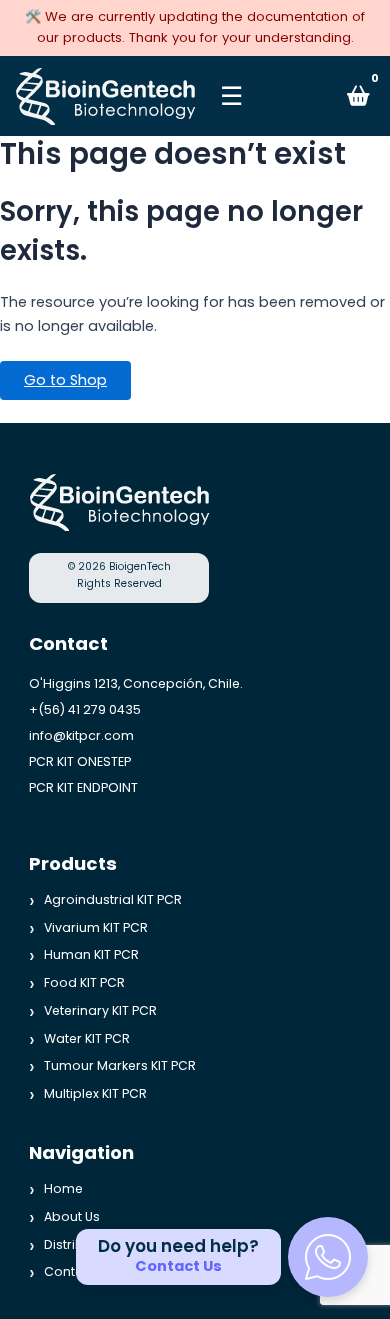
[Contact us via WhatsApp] (328, 1257)
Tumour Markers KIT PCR (120, 1065)
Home (63, 1188)
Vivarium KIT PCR (96, 926)
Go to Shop (65, 380)
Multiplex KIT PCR (95, 1093)
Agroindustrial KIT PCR (113, 899)
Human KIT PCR (91, 954)
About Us (72, 1215)
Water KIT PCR (87, 1037)
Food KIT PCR (84, 982)
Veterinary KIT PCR (100, 1009)
